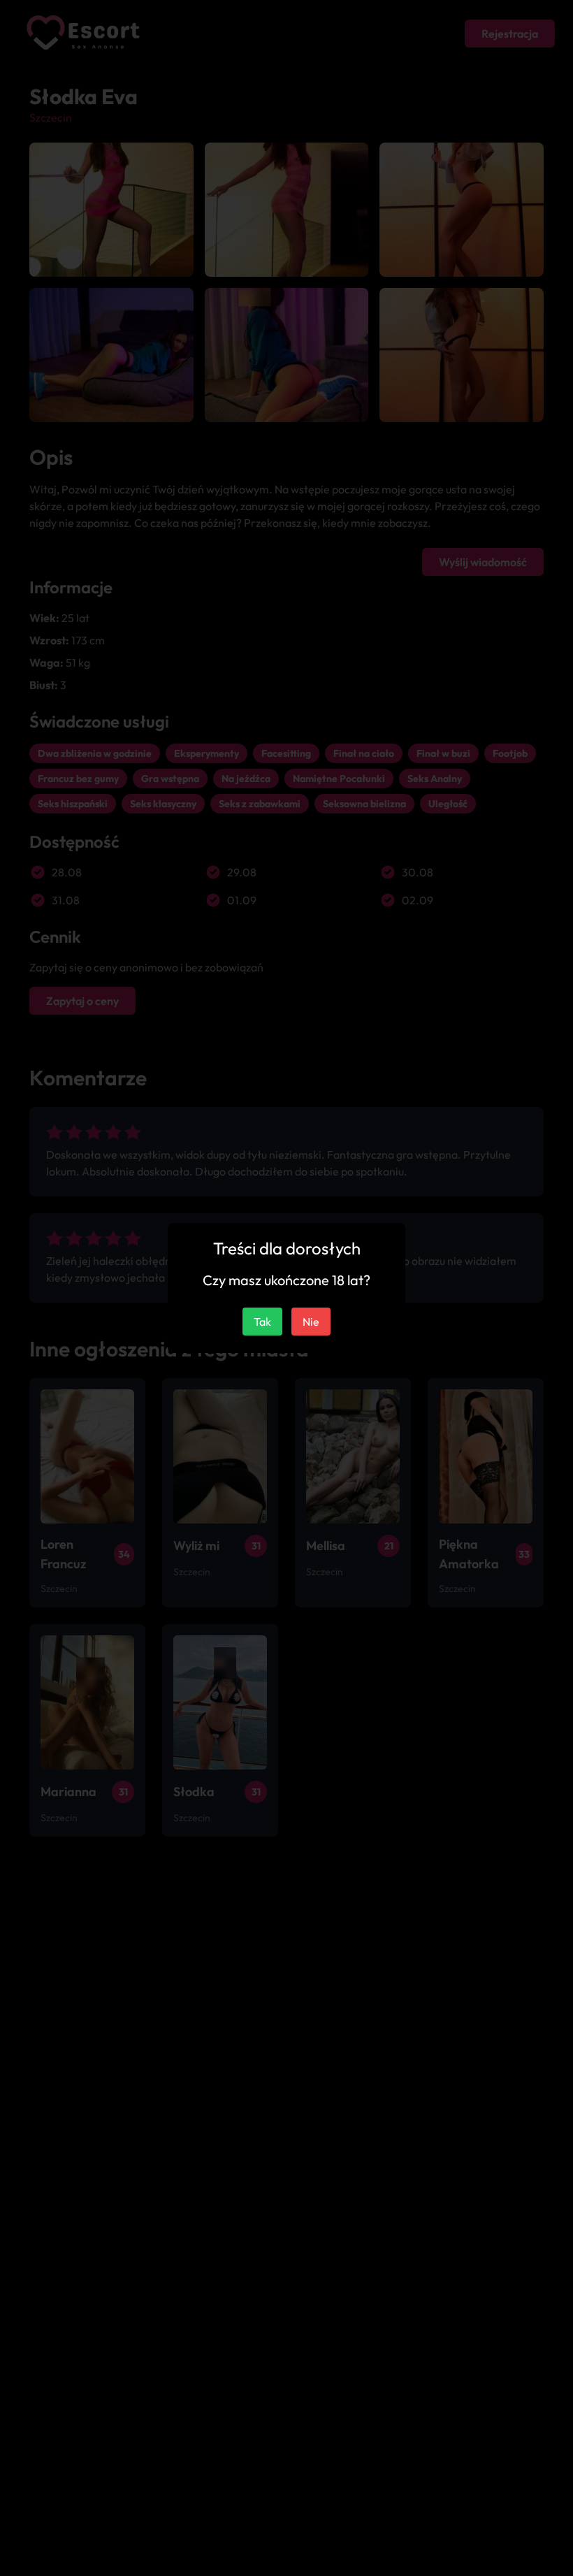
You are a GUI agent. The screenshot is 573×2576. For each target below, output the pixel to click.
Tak (262, 1322)
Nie (311, 1322)
